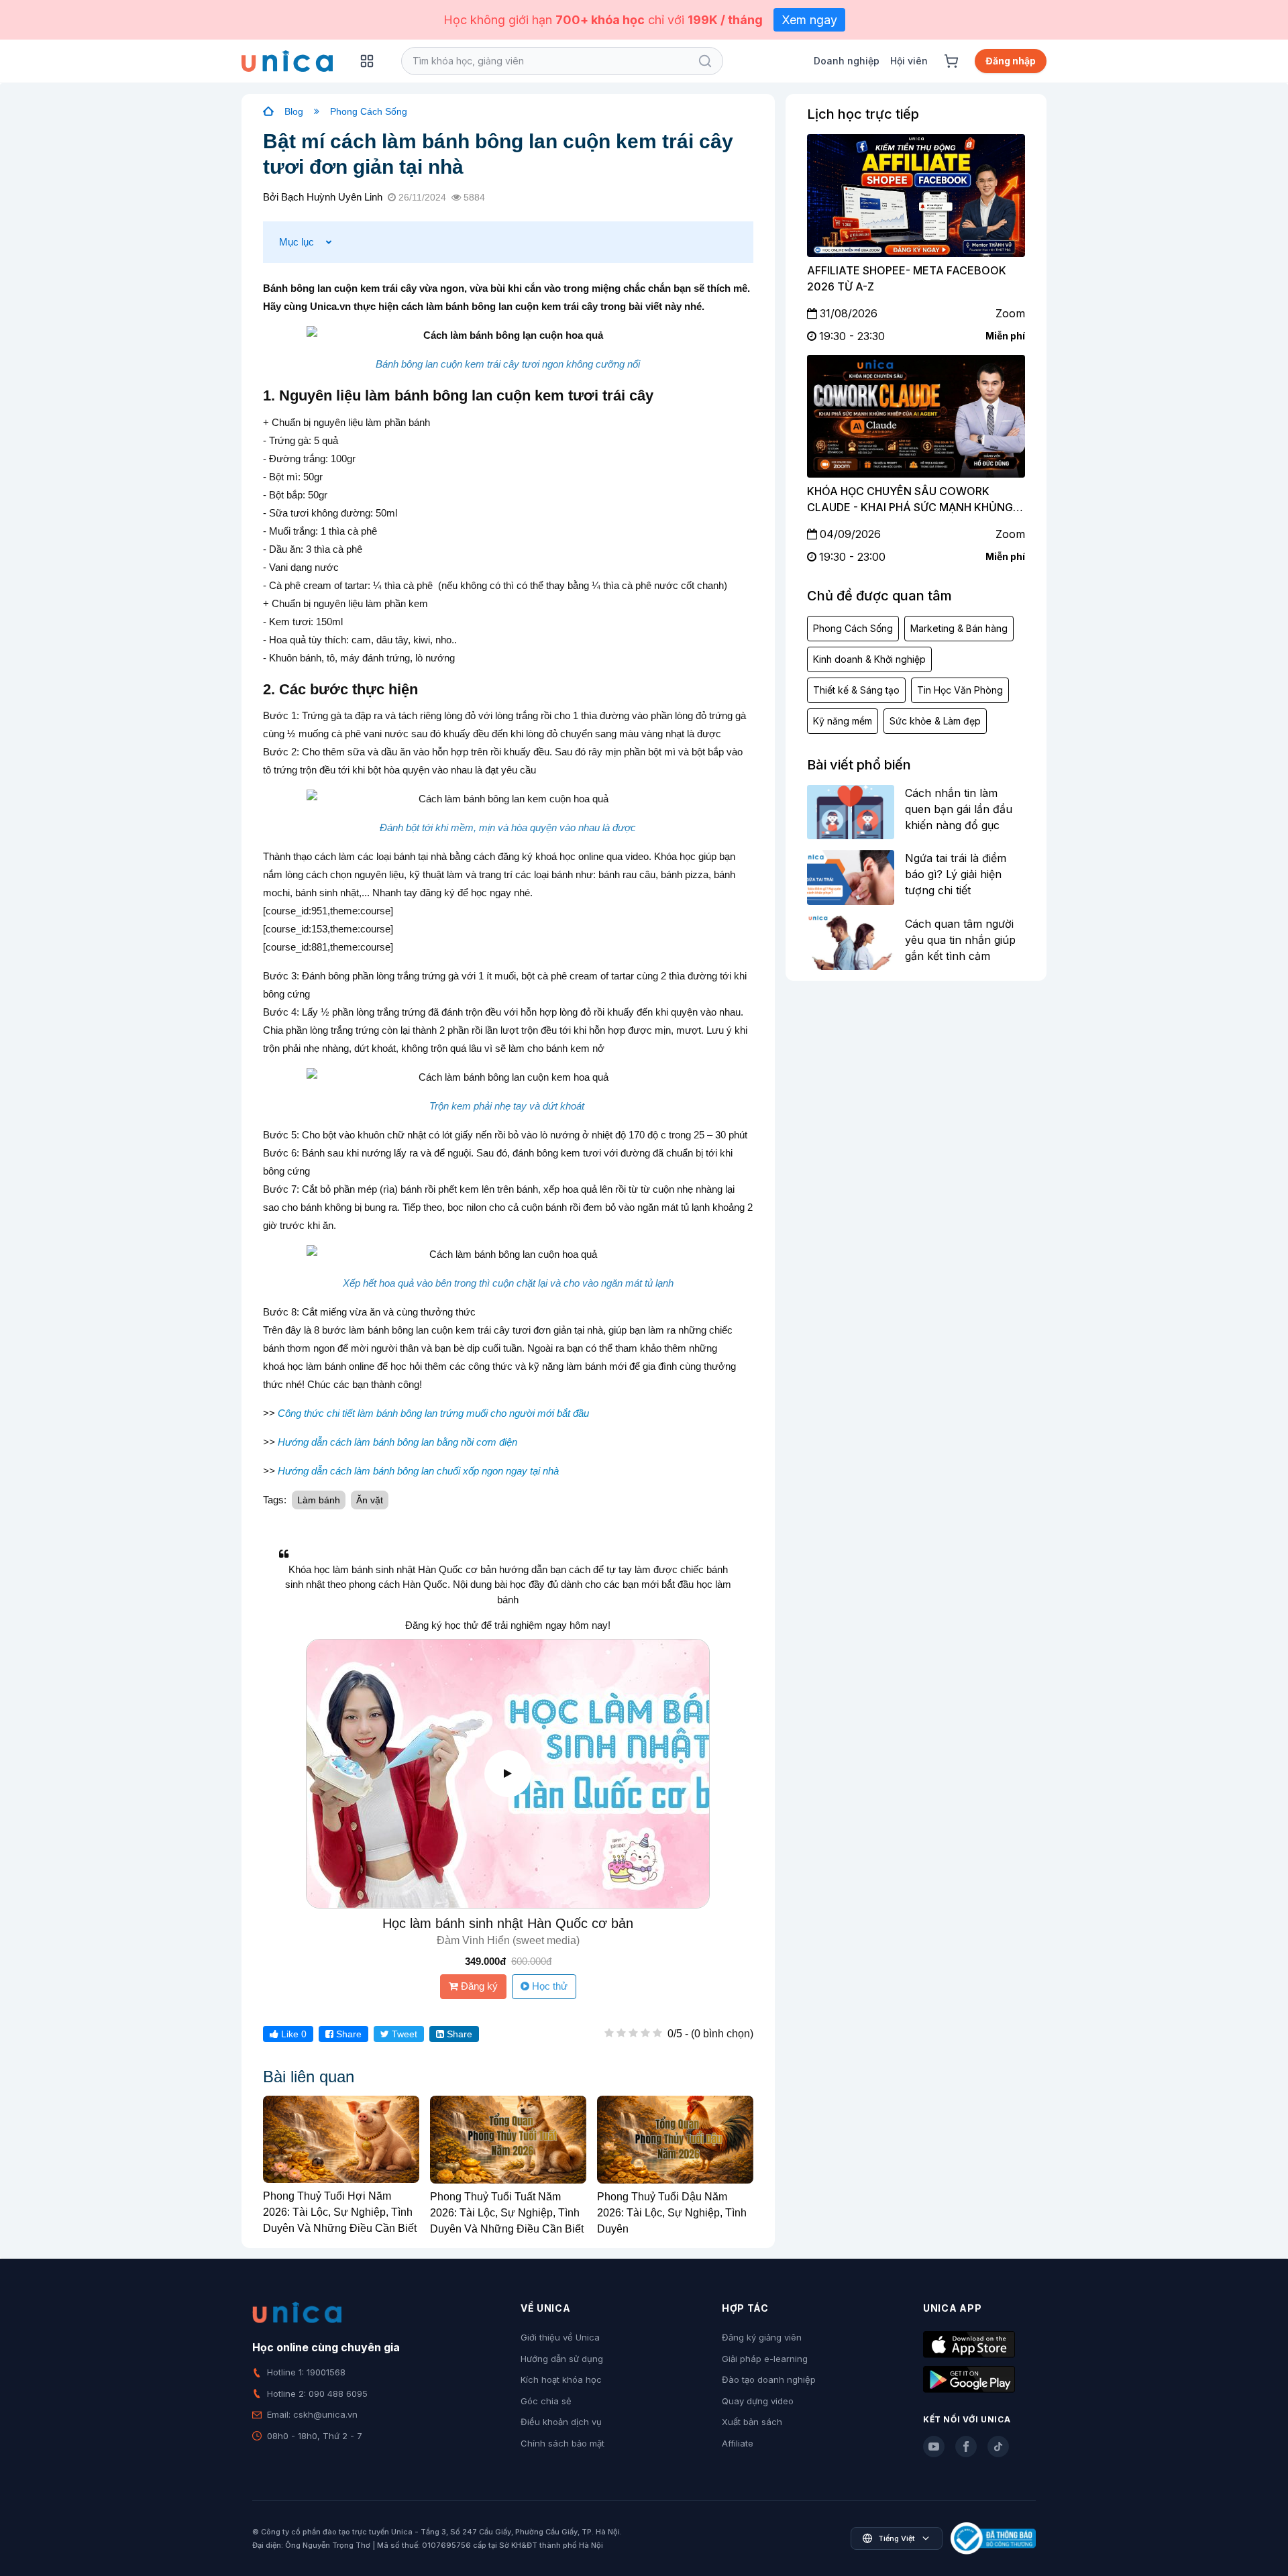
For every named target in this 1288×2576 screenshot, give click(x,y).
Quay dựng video (758, 2401)
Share (347, 2034)
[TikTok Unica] (998, 2447)
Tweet (403, 2034)
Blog (294, 111)
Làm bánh (319, 1500)
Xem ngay (809, 20)
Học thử (548, 1986)
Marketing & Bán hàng (959, 628)
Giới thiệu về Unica (560, 2337)
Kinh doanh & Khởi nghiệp (869, 659)
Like (292, 2034)
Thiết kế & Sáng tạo (856, 690)
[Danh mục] (367, 61)
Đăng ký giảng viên (762, 2337)
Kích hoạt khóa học (561, 2379)
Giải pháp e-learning (765, 2359)
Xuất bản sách (752, 2422)
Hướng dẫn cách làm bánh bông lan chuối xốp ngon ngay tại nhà (418, 1471)
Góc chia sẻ (546, 2401)
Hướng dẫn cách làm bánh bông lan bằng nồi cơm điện (397, 1442)
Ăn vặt (370, 1500)
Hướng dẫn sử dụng (562, 2359)
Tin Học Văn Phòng (960, 690)
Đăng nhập (1011, 61)
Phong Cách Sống (369, 111)
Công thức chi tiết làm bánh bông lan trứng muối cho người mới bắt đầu (433, 1413)
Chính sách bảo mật (562, 2443)
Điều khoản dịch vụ (561, 2422)
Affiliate (738, 2443)
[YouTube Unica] (934, 2447)
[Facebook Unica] (966, 2447)
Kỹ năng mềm (843, 721)
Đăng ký (478, 1986)
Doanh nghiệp (847, 61)
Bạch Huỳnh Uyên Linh (332, 197)
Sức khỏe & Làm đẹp (935, 721)
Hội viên (909, 61)
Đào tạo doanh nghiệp (769, 2379)
